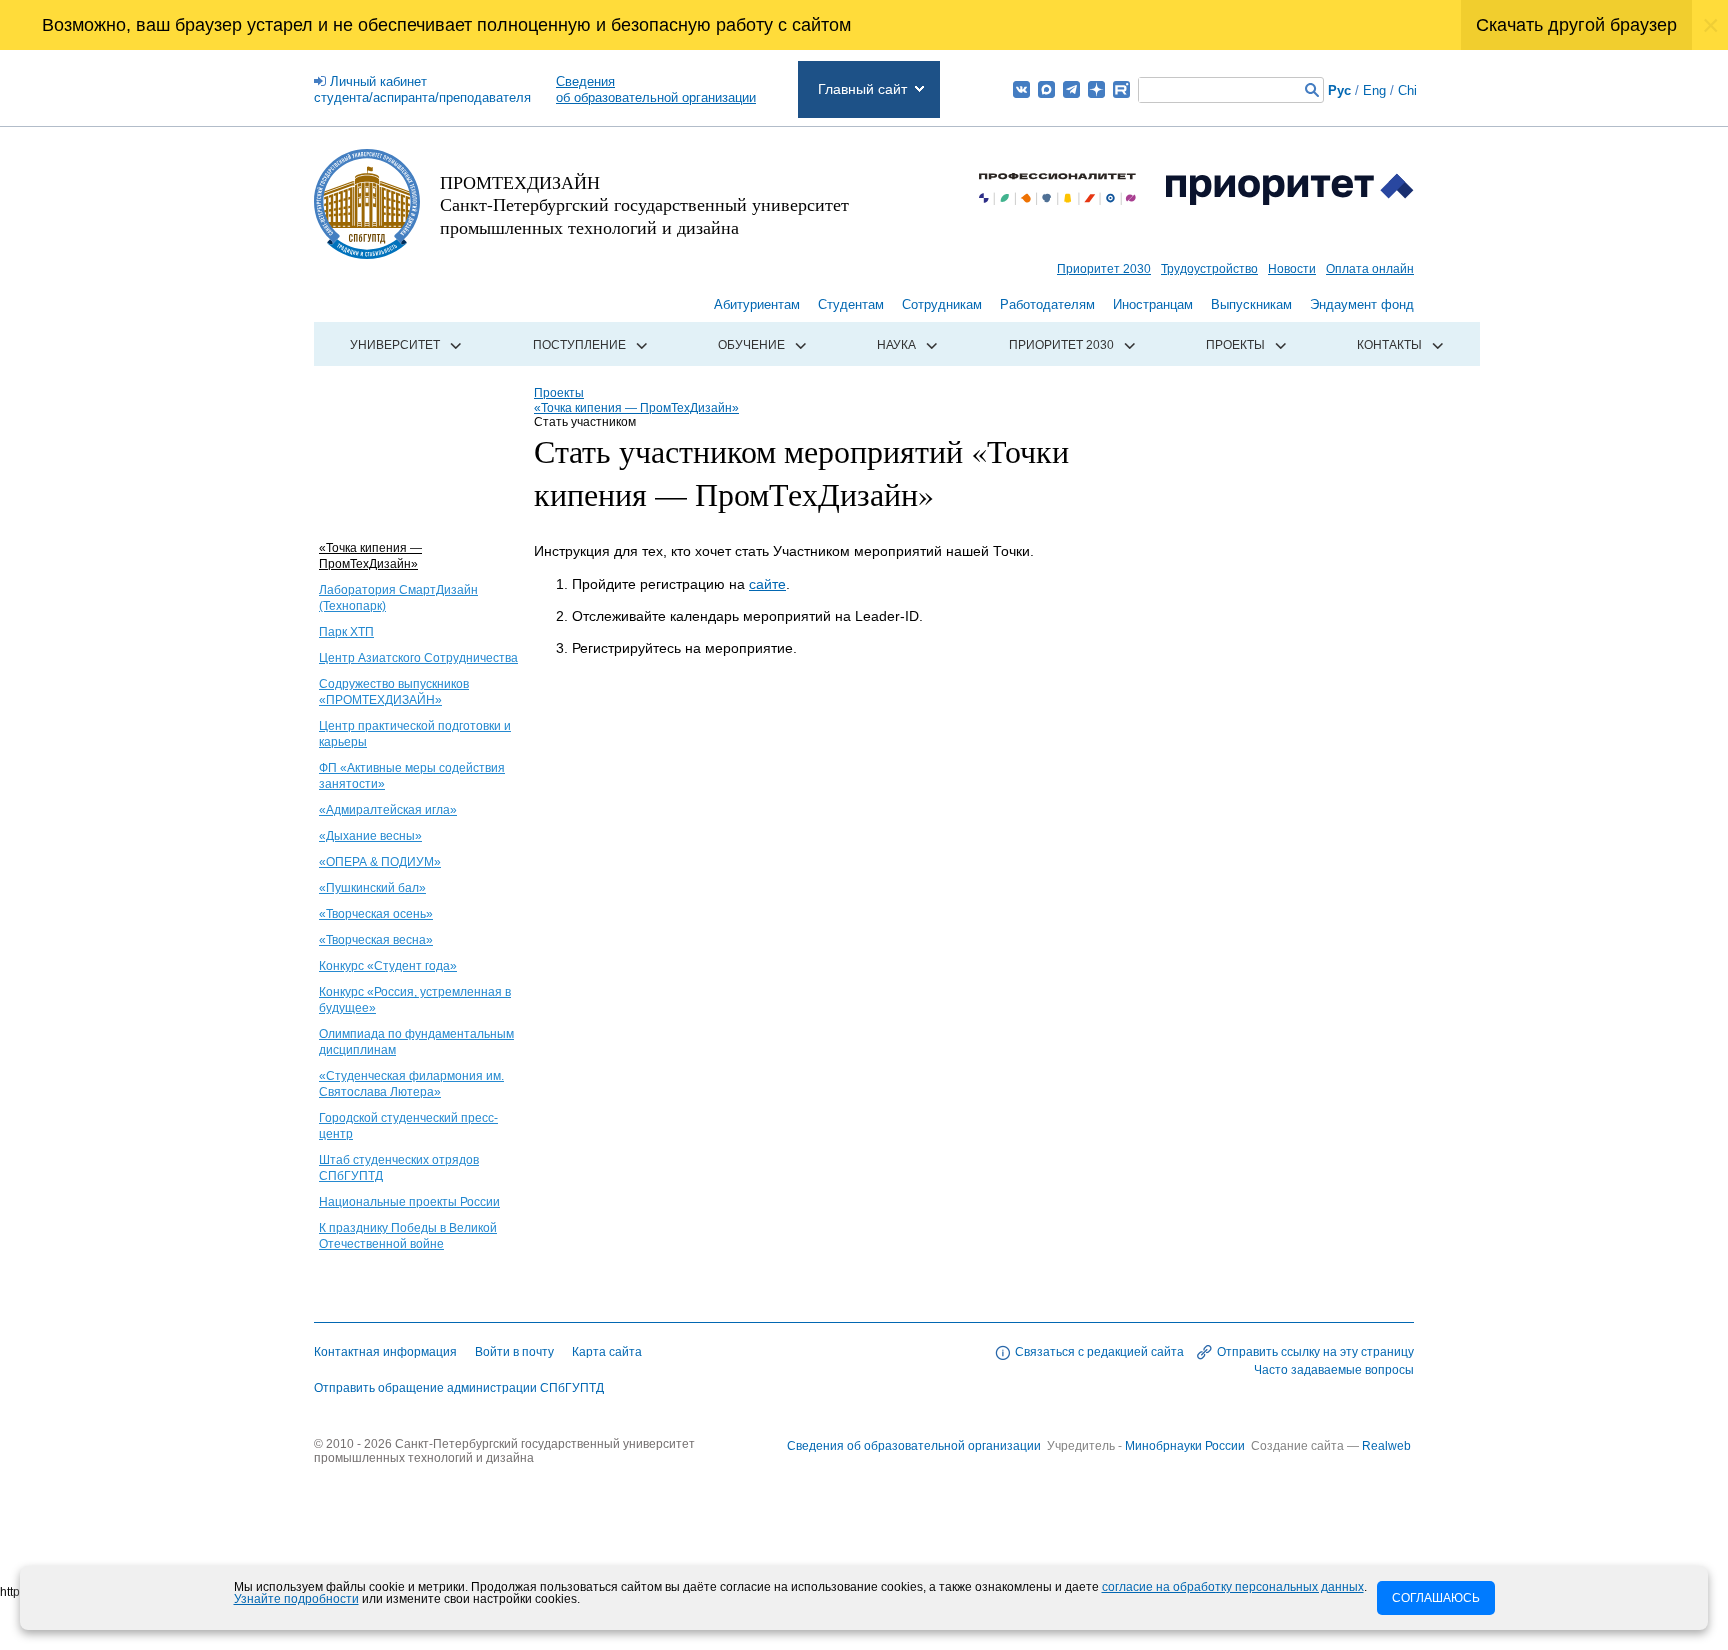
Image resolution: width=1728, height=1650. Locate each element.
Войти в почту (514, 1352)
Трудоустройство (1209, 269)
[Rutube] (1121, 89)
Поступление (579, 345)
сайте (767, 584)
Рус (1339, 90)
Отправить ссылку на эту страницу (1315, 1352)
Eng (1374, 90)
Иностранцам (1153, 304)
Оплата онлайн (1370, 269)
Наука (896, 345)
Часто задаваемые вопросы (1334, 1370)
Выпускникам (1251, 304)
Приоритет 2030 (1104, 269)
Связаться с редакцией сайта (1099, 1352)
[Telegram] (1071, 89)
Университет (395, 345)
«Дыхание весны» (370, 836)
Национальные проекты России (409, 1202)
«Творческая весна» (376, 940)
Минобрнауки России (1186, 1446)
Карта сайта (607, 1352)
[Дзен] (1096, 89)
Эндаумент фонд (1362, 304)
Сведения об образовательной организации (914, 1446)
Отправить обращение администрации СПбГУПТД (459, 1388)
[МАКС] (1046, 89)
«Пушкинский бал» (372, 888)
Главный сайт (862, 89)
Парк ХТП (346, 632)
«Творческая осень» (376, 914)
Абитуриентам (757, 304)
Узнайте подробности (296, 1599)
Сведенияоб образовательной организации (656, 89)
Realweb (1386, 1446)
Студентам (851, 304)
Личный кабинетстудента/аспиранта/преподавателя (422, 89)
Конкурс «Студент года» (388, 966)
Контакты (1389, 345)
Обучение (751, 345)
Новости (1292, 269)
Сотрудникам (942, 304)
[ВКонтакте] (1021, 89)
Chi (1407, 90)
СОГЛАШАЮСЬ (1436, 1598)
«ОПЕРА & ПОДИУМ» (380, 862)
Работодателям (1047, 304)
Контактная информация (385, 1352)
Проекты (1235, 345)
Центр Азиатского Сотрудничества (418, 658)
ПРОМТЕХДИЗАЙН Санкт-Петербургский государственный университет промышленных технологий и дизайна (644, 204)
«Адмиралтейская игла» (388, 810)
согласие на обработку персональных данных (1233, 1587)
